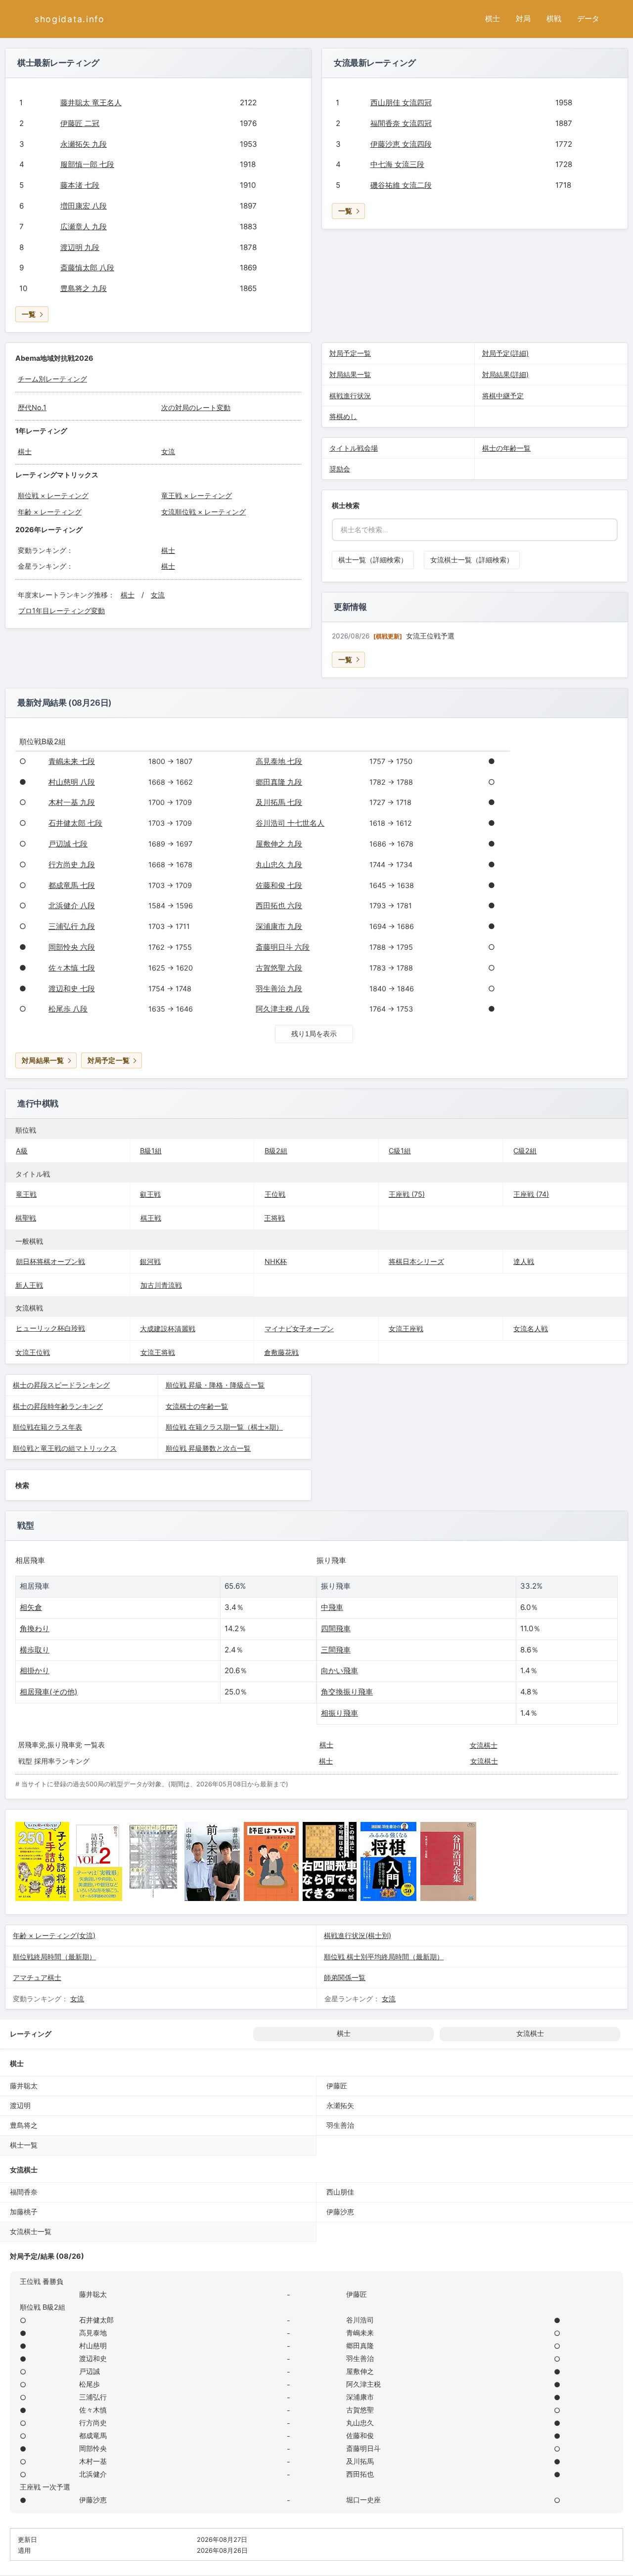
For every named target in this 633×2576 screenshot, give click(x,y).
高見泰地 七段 (279, 761)
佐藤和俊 (360, 2435)
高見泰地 (93, 2333)
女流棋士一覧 (31, 2231)
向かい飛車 (339, 1670)
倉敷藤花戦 (281, 1352)
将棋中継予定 (503, 396)
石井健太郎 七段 (75, 823)
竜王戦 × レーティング (197, 495)
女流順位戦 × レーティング (203, 512)
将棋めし (343, 416)
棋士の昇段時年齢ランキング (58, 1406)
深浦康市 (360, 2397)
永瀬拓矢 (340, 2105)
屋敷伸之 (360, 2371)
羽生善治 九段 (279, 989)
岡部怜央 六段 (72, 947)
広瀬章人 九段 (84, 227)
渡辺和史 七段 (72, 989)
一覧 (29, 314)
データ (588, 19)
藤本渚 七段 (80, 185)
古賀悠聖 (360, 2410)
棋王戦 (151, 1218)
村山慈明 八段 (72, 782)
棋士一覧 (24, 2145)
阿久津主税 (363, 2384)
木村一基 (93, 2461)
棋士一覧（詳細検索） (373, 560)
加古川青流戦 (161, 1285)
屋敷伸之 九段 (279, 844)
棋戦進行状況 (350, 396)
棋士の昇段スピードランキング (61, 1385)
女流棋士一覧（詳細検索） (472, 560)
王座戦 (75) (407, 1194)
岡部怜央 (93, 2448)
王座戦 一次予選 (45, 2487)
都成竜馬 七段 (72, 885)
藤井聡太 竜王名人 (91, 103)
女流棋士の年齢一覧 (197, 1406)
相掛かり (35, 1670)
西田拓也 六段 (279, 906)
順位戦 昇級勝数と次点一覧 (208, 1448)
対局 (523, 19)
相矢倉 (31, 1607)
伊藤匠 (337, 2086)
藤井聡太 (24, 2086)
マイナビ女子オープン (299, 1329)
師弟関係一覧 (345, 1977)
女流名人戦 (531, 1329)
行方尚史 (93, 2423)
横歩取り (35, 1650)
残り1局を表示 (314, 1034)
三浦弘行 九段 (72, 926)
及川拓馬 (360, 2461)
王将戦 (274, 1218)
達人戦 (524, 1261)
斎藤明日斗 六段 (283, 947)
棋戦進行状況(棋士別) (358, 1935)
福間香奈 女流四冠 (401, 123)
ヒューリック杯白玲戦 (50, 1328)
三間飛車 (336, 1650)
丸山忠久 (360, 2423)
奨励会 (340, 469)
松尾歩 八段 (68, 1009)
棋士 (493, 19)
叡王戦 (150, 1194)
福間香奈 (24, 2192)
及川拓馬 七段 (279, 802)
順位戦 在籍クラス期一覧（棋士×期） (224, 1427)
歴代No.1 (32, 407)
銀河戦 (150, 1261)
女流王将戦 (158, 1352)
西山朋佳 (340, 2192)
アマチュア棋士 (37, 1977)
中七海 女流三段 (397, 164)
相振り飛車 (339, 1713)
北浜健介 (93, 2474)
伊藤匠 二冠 (80, 123)
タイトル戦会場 (354, 448)
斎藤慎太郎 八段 (87, 268)
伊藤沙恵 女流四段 (401, 144)
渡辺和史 (93, 2358)
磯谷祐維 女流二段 (401, 185)
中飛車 (332, 1607)
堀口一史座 (363, 2500)
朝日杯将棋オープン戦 (50, 1261)
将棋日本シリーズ (416, 1261)
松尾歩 (90, 2384)
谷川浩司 (360, 2320)
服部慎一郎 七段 (87, 164)
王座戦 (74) (531, 1194)
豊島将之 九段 (84, 288)
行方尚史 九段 (72, 865)
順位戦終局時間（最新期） (54, 1957)
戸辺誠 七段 (68, 844)
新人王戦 (29, 1285)
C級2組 (525, 1151)
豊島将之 (24, 2125)
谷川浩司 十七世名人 (290, 823)
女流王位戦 (33, 1352)
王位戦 (275, 1194)
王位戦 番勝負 (42, 2281)
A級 (22, 1151)
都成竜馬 (93, 2435)
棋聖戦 (26, 1218)
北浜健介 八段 (72, 906)
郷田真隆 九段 (279, 782)
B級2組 (276, 1151)
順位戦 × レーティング (53, 495)
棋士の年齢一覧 (506, 448)
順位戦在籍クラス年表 (47, 1427)
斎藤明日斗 (363, 2448)
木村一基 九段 (72, 802)
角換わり (35, 1628)
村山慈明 (93, 2345)
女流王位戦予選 (430, 636)
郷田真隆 (360, 2345)
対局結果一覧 (350, 374)
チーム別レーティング (52, 379)
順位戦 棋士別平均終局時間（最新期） (384, 1957)
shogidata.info (70, 19)
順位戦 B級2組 (43, 2307)
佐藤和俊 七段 (279, 885)
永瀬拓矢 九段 (84, 144)
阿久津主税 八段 (283, 1009)
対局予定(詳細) (505, 353)
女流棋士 (484, 1745)
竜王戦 (26, 1194)
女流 (168, 451)
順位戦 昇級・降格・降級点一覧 (215, 1385)
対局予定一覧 (350, 353)
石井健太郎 (96, 2320)
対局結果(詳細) (505, 374)
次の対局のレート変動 (196, 407)
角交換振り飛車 (347, 1692)
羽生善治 (340, 2125)
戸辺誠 (90, 2371)
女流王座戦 (406, 1329)
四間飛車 (336, 1628)
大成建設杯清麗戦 (168, 1329)
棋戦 (554, 19)
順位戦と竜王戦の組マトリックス (65, 1448)
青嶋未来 (360, 2333)
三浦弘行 (93, 2397)
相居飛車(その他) (49, 1692)
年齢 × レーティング (50, 512)
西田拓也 (360, 2474)
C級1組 (400, 1151)
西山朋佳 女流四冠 (401, 103)
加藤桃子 (24, 2212)
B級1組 (151, 1151)
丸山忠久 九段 (279, 865)
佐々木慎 (93, 2410)
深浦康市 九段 (279, 926)
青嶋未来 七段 (72, 761)
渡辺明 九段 (80, 247)
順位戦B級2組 (43, 741)
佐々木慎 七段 (72, 968)
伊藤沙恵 (340, 2212)
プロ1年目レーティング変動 (62, 611)
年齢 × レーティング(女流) (54, 1935)
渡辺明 (20, 2105)
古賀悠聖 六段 (279, 968)
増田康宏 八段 (84, 206)
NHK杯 (276, 1261)
